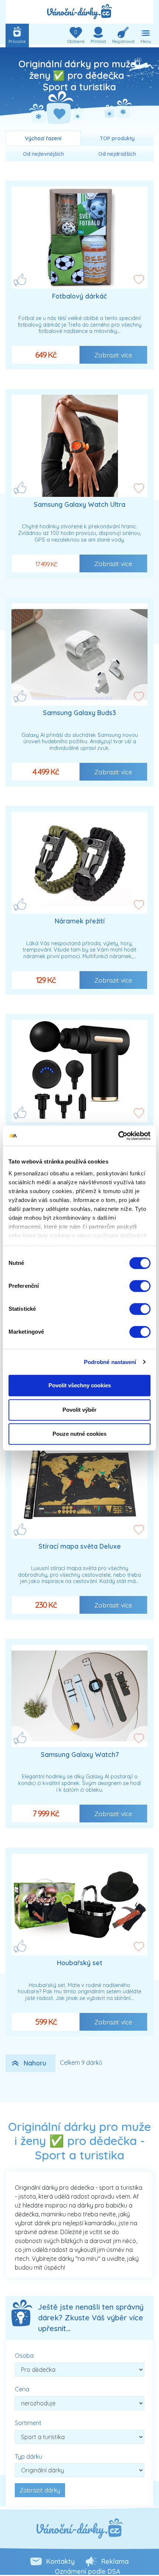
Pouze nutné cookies (79, 1434)
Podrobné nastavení (110, 1362)
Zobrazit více (113, 355)
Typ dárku (28, 2457)
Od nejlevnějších (43, 154)
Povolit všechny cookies (80, 1385)
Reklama (115, 2561)
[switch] (140, 1286)
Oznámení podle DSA (87, 2571)
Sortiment (28, 2423)
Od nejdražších (117, 154)
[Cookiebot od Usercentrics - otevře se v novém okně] (118, 1136)
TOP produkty (117, 138)
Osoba (24, 2356)
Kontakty (60, 2561)
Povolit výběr (79, 1410)
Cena (22, 2389)
